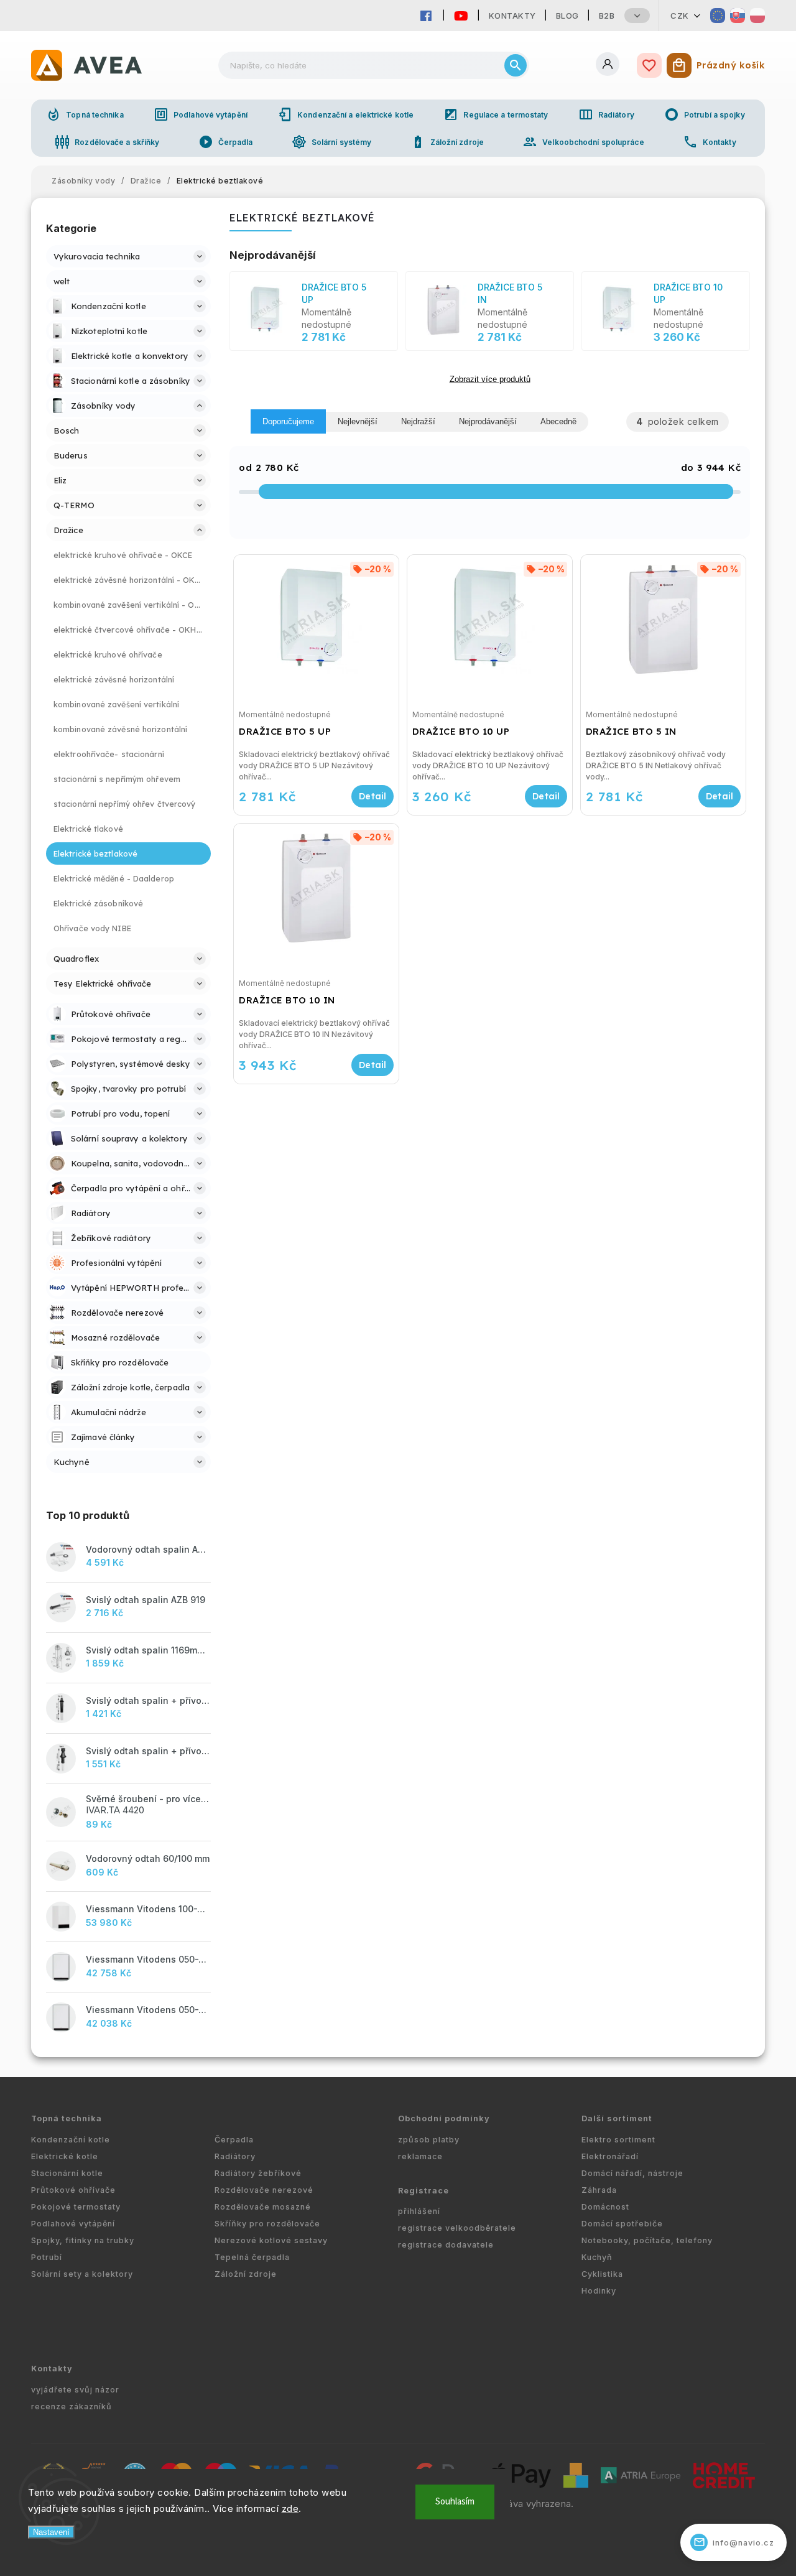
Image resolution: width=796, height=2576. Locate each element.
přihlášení (419, 2211)
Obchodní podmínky (444, 2118)
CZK (680, 16)
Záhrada (599, 2190)
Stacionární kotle (67, 2173)
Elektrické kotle (65, 2156)
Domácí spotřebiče (622, 2224)
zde (290, 2509)
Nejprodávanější (488, 421)
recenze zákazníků (72, 2406)
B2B (607, 16)
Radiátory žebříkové (258, 2173)
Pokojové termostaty (76, 2207)
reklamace (420, 2156)
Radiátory (606, 114)
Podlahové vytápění (201, 114)
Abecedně (558, 421)
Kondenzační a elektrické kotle (345, 114)
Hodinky (599, 2291)
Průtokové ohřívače (73, 2190)
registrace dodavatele (446, 2245)
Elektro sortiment (618, 2140)
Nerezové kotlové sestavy (271, 2240)
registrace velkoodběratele (457, 2228)
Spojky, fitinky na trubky (83, 2240)
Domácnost (605, 2207)
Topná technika (85, 114)
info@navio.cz (734, 2542)
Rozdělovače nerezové (264, 2190)
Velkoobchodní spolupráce (583, 142)
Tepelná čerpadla (252, 2257)
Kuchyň (597, 2257)
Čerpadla (226, 142)
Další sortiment (617, 2118)
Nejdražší (418, 421)
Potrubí (47, 2257)
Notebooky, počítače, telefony (647, 2240)
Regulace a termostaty (496, 114)
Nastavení (51, 2532)
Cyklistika (602, 2274)
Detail (373, 796)
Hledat (516, 65)
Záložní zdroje (447, 142)
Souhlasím (455, 2502)
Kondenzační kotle (71, 2140)
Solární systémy (332, 142)
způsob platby (429, 2140)
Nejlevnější (358, 421)
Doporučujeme (288, 421)
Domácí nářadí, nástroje (632, 2173)
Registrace (423, 2191)
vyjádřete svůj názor (75, 2390)
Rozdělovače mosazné (263, 2207)
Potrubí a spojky (705, 114)
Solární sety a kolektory (82, 2274)
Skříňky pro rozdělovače (267, 2224)
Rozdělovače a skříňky (107, 142)
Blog (567, 16)
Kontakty (512, 16)
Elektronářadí (610, 2156)
